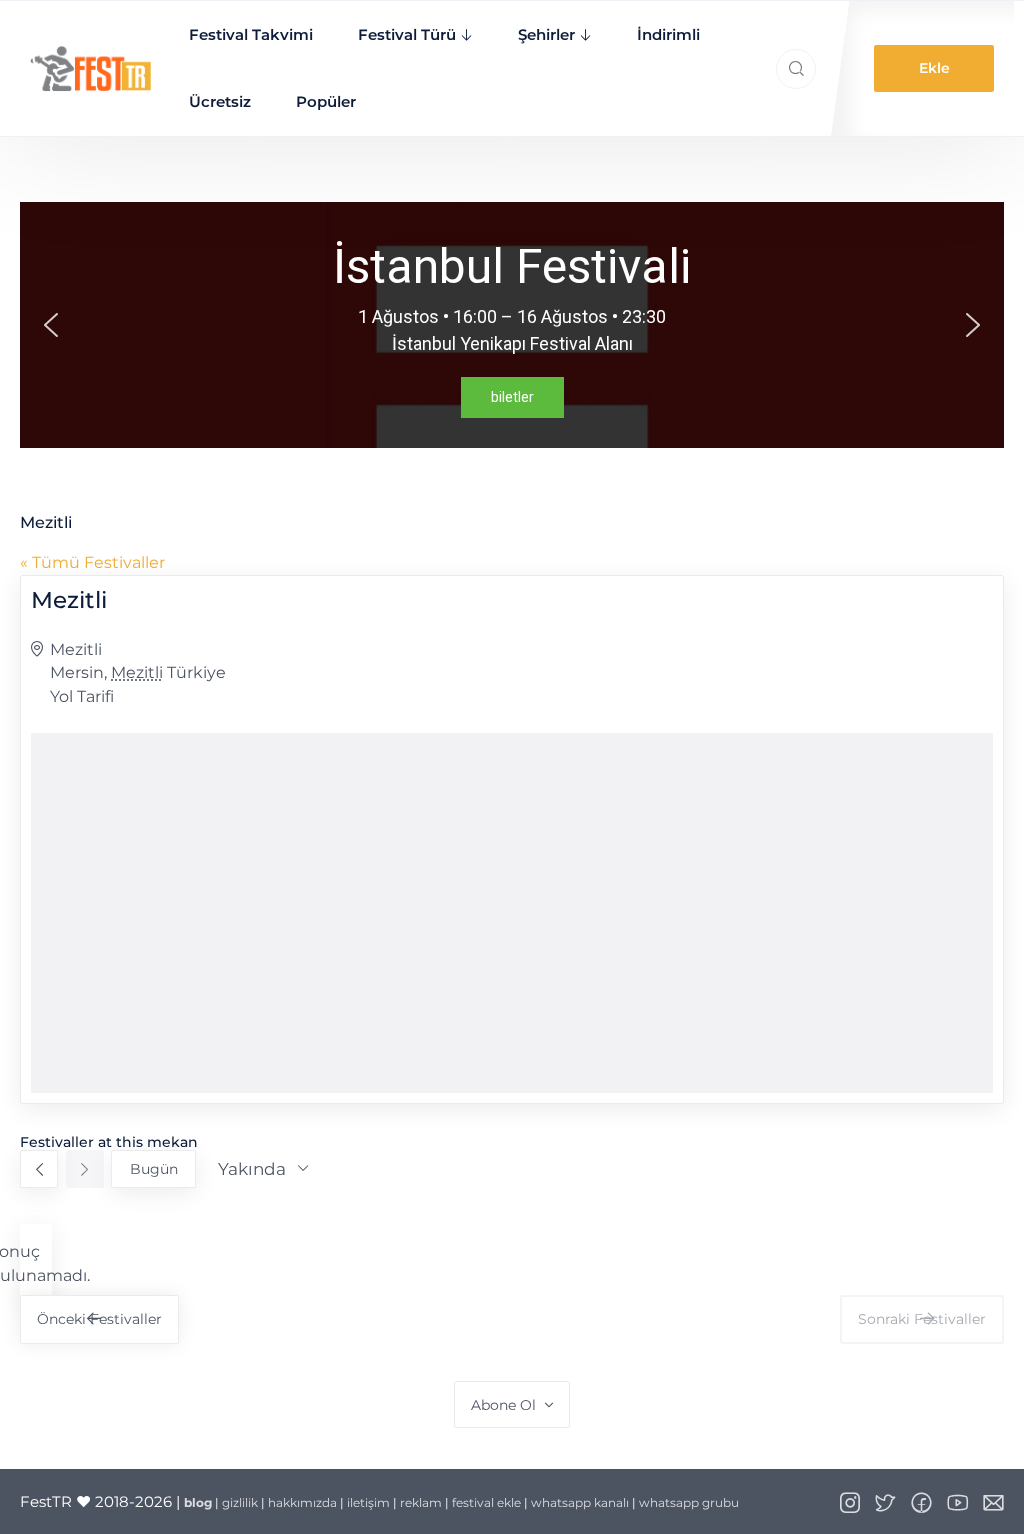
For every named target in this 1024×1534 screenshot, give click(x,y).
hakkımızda (302, 1502)
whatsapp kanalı (580, 1502)
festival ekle (486, 1502)
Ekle (934, 68)
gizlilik (240, 1502)
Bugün (154, 1169)
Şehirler (546, 34)
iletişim (368, 1502)
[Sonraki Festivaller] (85, 1169)
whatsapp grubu (689, 1502)
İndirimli (668, 34)
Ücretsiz (220, 101)
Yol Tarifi (82, 696)
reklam (421, 1502)
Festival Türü (407, 34)
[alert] (36, 1263)
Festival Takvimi (251, 34)
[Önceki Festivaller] (39, 1169)
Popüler (326, 101)
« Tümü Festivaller (92, 562)
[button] (51, 325)
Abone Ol (503, 1405)
